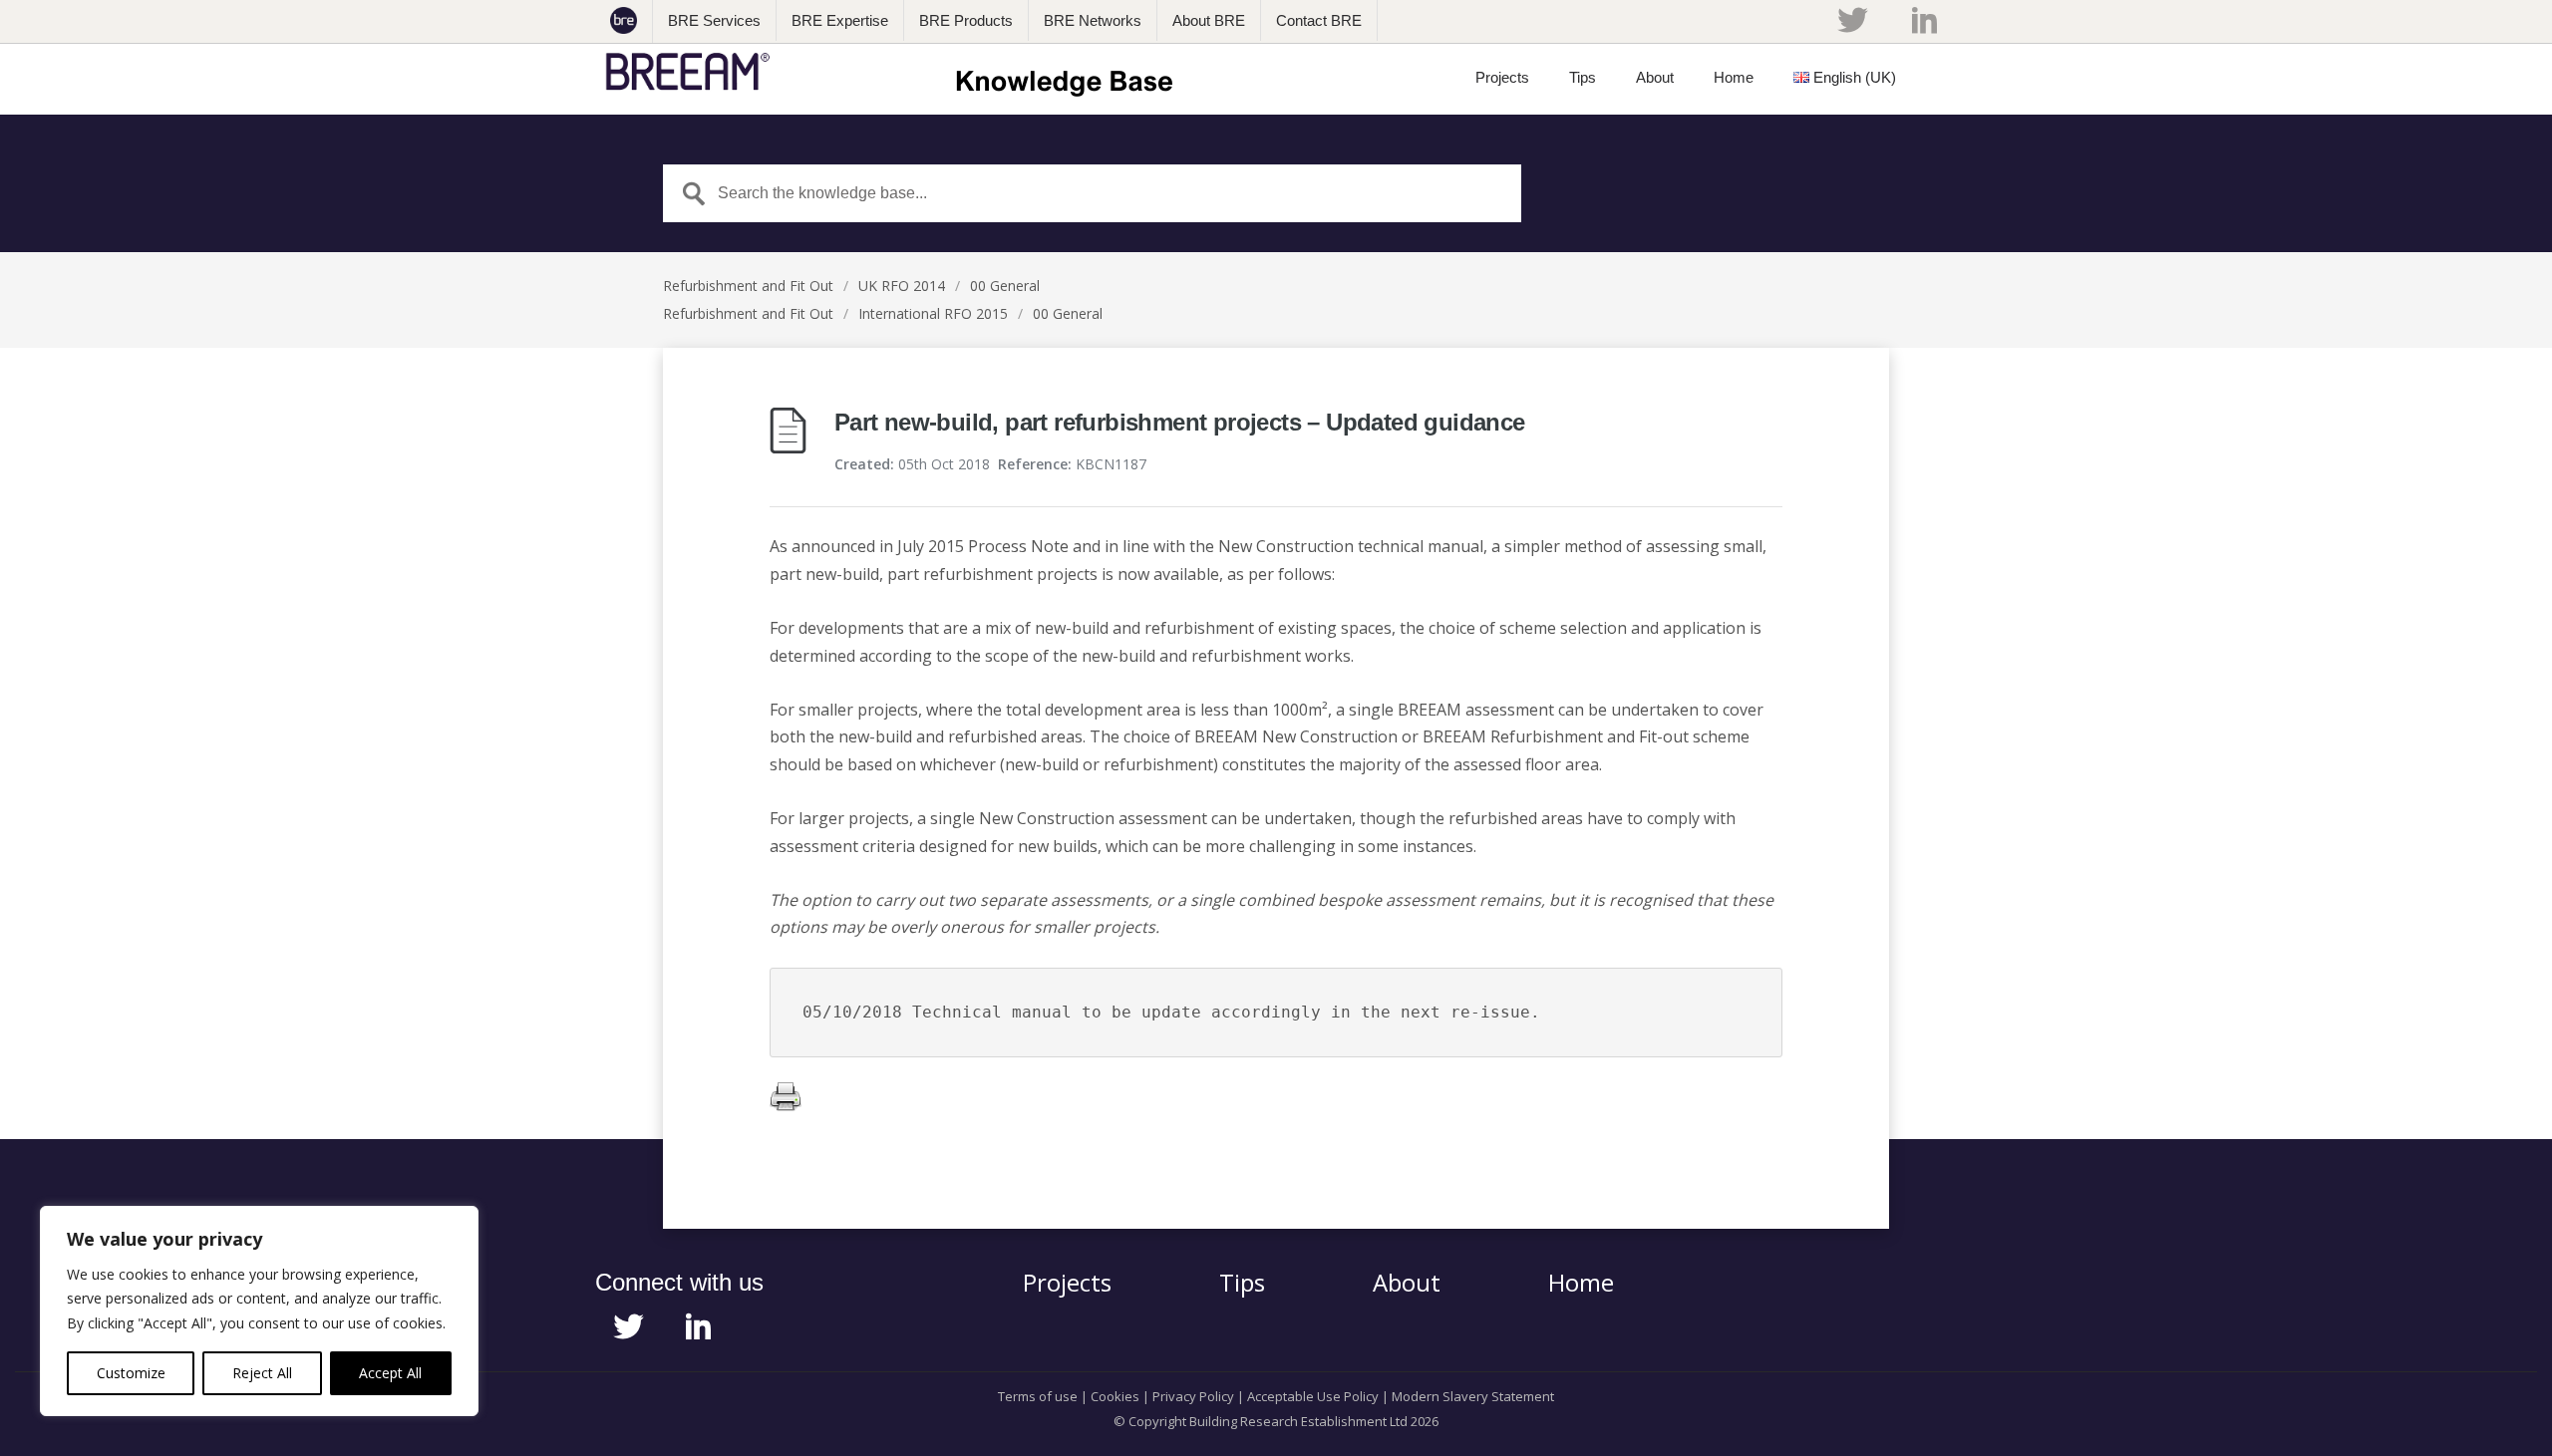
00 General (1005, 286)
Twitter (1852, 20)
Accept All (390, 1373)
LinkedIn (1924, 20)
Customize (131, 1373)
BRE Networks (1093, 20)
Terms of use (1038, 1396)
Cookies (1115, 1396)
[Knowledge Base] (896, 72)
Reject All (262, 1373)
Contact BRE (1319, 20)
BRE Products (966, 20)
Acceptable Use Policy (1313, 1396)
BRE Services (714, 20)
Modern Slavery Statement (1473, 1396)
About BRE (1209, 20)
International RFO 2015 (933, 313)
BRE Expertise (840, 20)
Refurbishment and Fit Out (748, 286)
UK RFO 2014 (902, 286)
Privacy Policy (1193, 1396)
